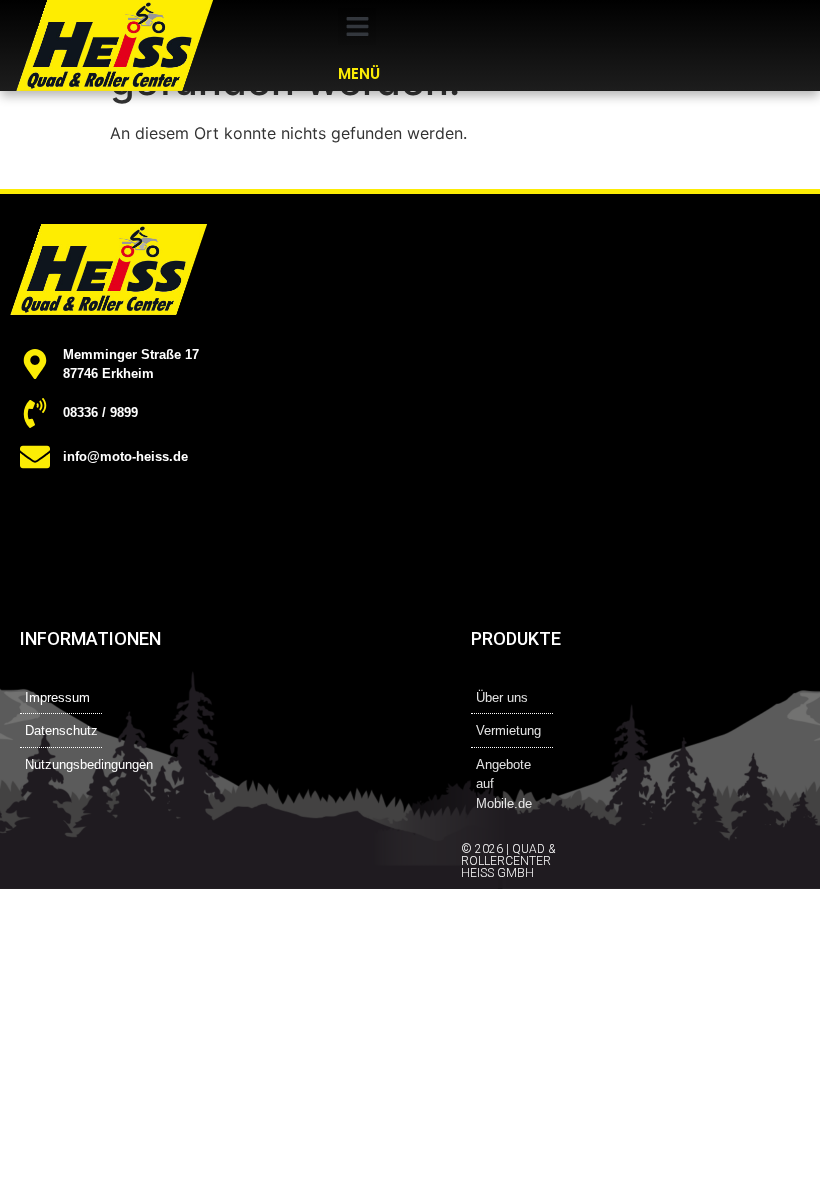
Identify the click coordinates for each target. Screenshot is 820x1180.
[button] (357, 27)
